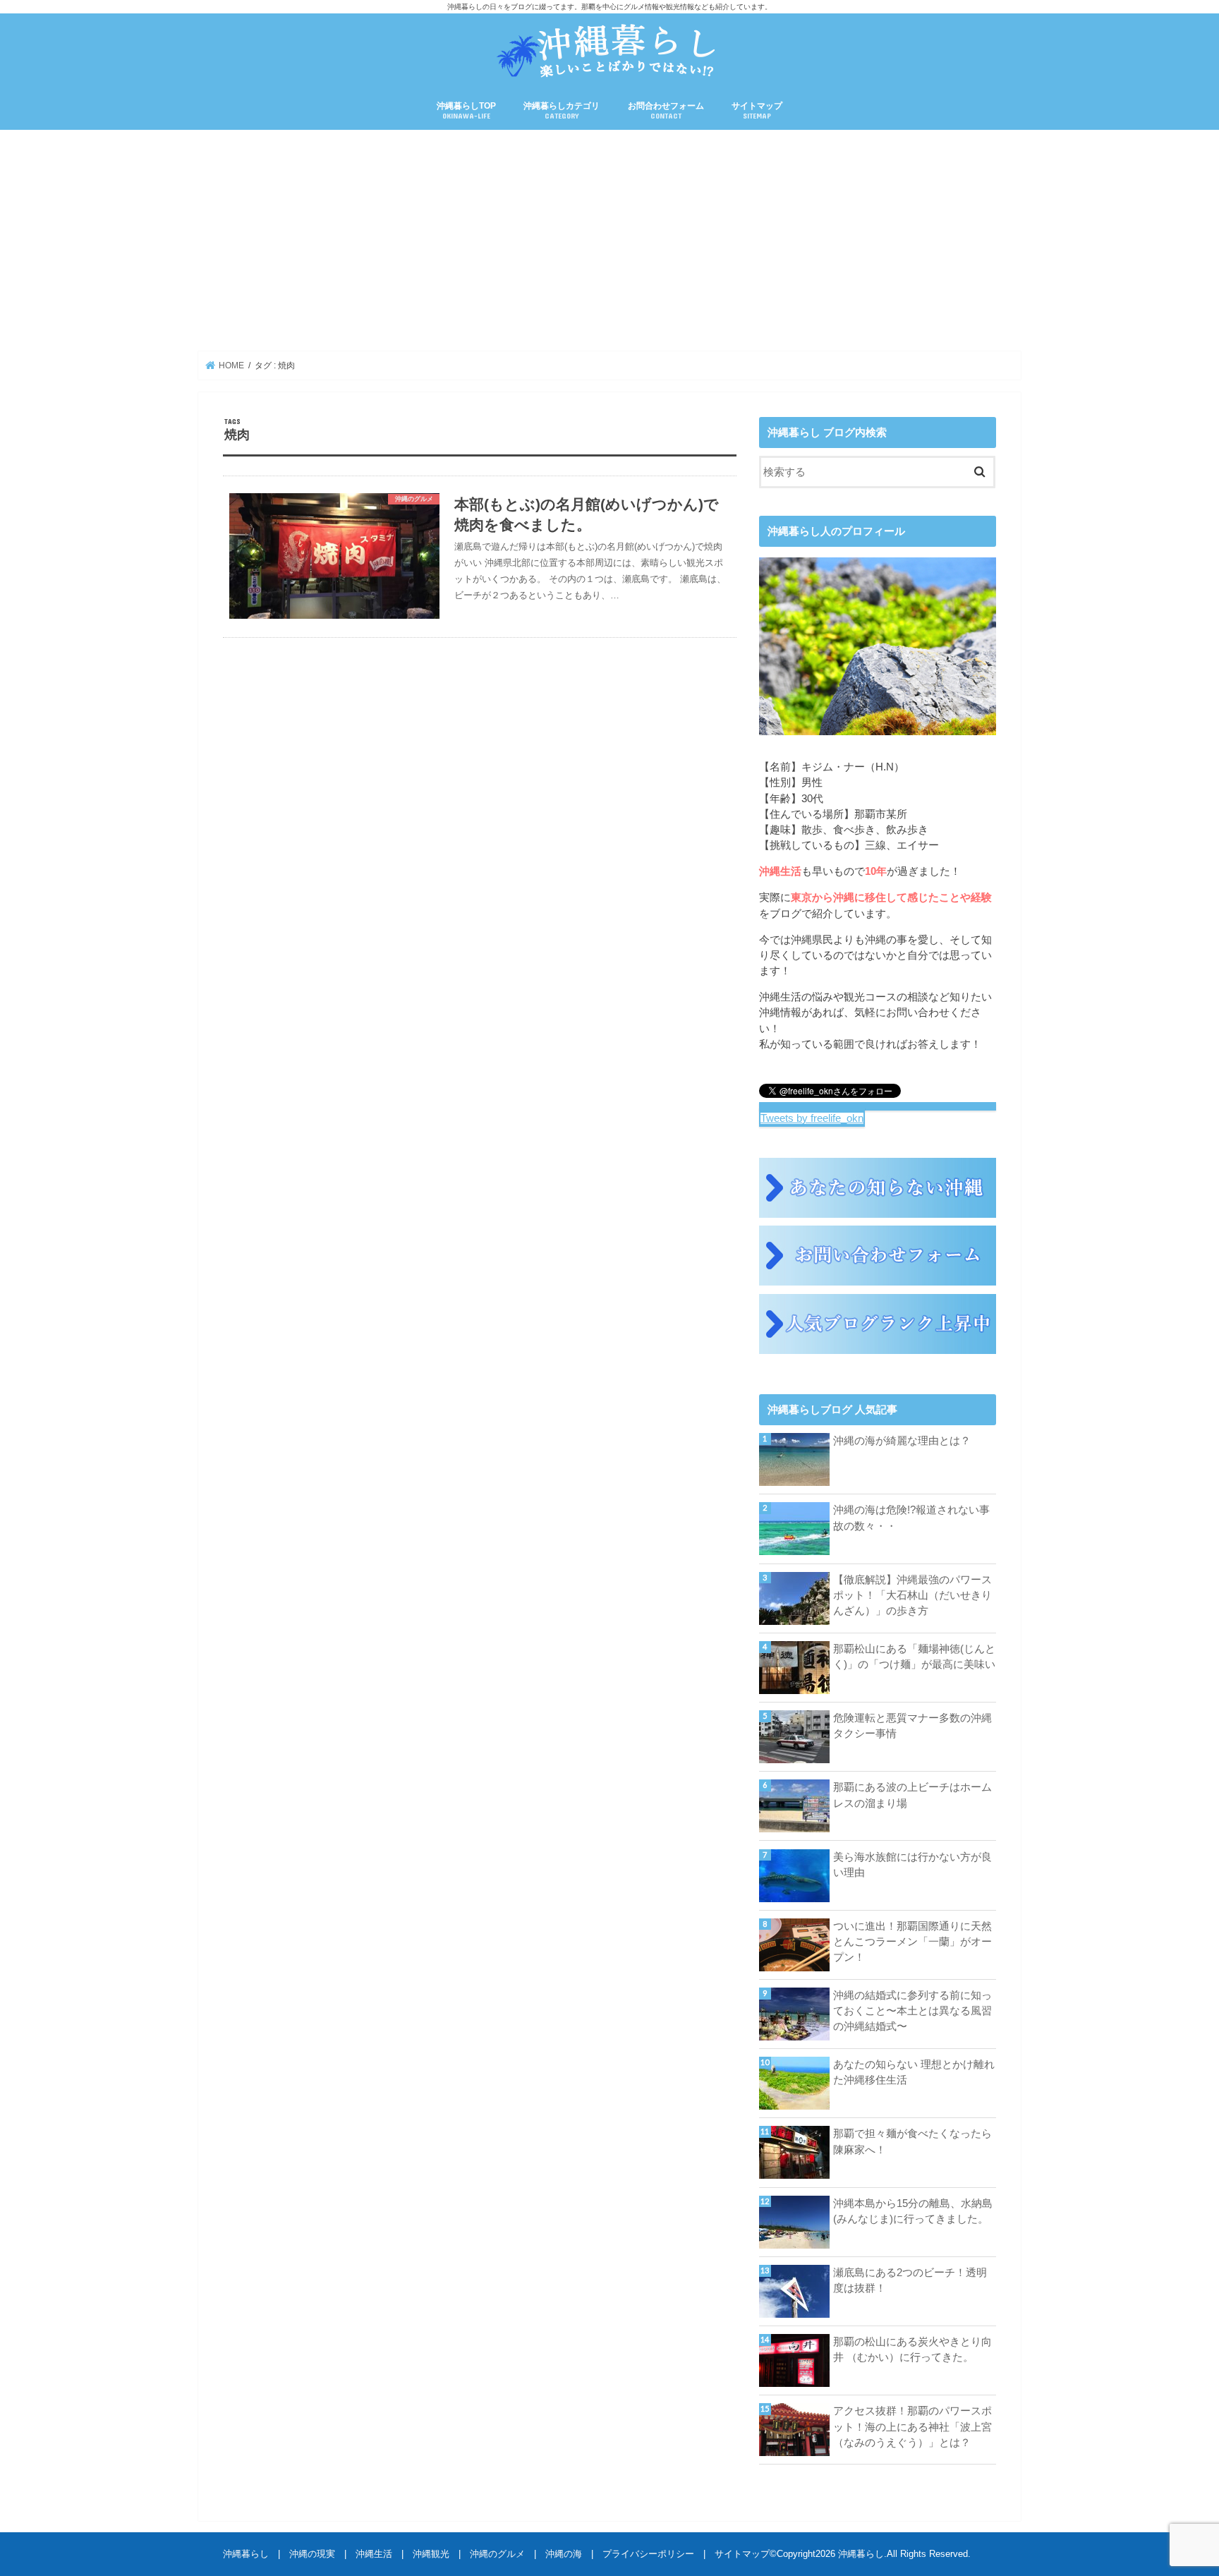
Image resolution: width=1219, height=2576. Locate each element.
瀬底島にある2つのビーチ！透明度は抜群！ (910, 2280)
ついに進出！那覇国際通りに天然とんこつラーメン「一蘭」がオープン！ (912, 1942)
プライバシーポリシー (648, 2554)
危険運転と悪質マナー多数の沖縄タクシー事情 (912, 1726)
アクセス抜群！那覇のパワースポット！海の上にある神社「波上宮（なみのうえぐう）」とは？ (912, 2426)
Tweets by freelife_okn (812, 1118)
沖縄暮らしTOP (466, 110)
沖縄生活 (374, 2554)
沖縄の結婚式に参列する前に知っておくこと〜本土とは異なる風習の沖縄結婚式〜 (912, 2011)
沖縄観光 (431, 2554)
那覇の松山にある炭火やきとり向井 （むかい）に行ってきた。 (912, 2350)
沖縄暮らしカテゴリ (562, 110)
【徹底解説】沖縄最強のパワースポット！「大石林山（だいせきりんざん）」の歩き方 (912, 1595)
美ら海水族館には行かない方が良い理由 (912, 1865)
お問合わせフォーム (666, 110)
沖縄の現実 (312, 2554)
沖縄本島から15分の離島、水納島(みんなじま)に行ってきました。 (913, 2211)
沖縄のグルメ (497, 2554)
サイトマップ (757, 110)
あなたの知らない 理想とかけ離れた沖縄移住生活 (914, 2072)
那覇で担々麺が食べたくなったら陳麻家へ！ (912, 2141)
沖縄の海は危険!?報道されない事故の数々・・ (911, 1518)
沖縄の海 (564, 2554)
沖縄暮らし (246, 2554)
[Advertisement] (609, 241)
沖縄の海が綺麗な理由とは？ (902, 1441)
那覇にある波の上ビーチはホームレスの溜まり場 (912, 1795)
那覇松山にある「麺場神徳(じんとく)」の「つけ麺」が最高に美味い (914, 1657)
